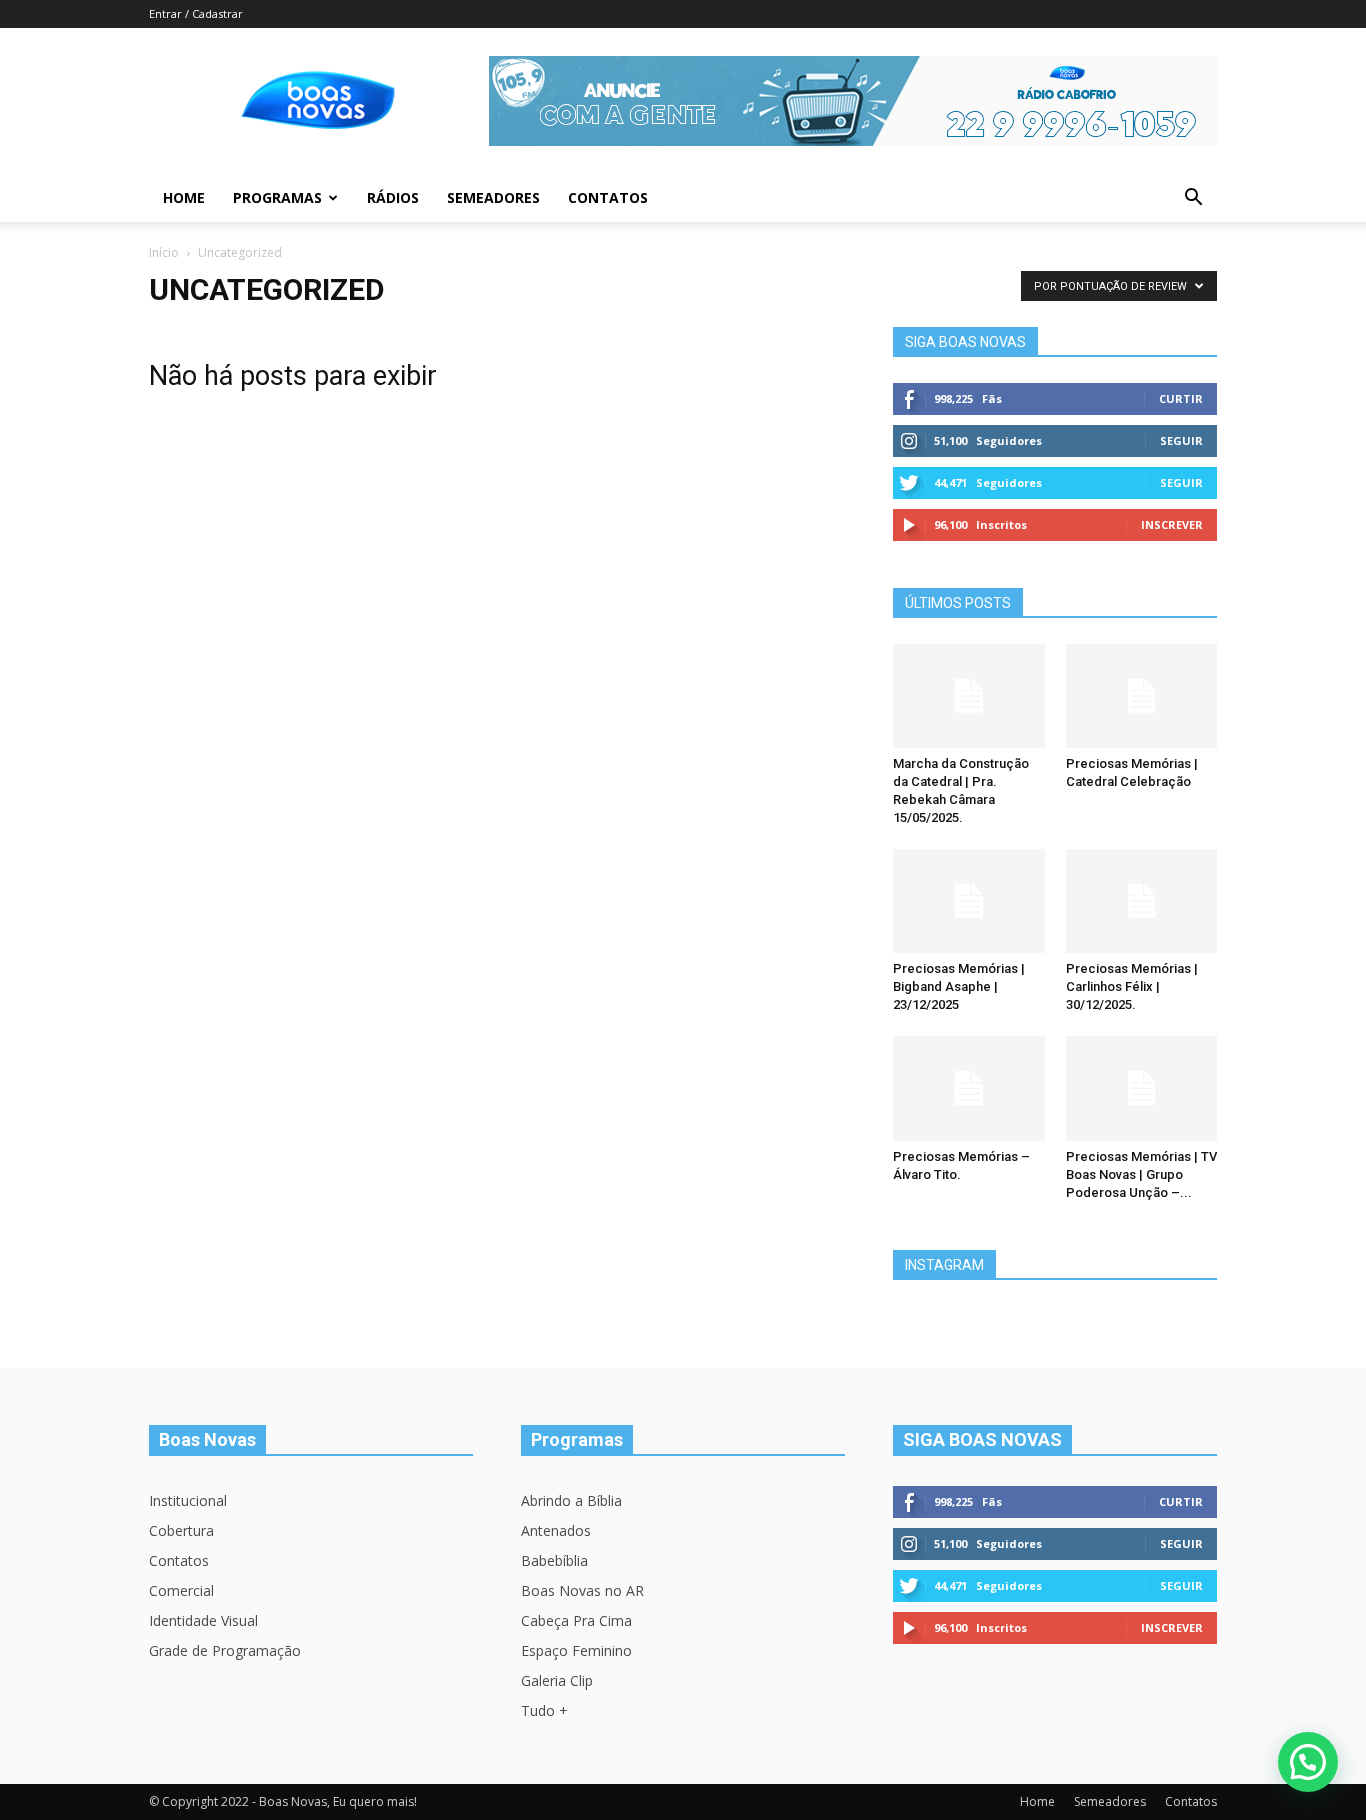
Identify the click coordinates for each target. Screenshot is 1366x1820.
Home (184, 197)
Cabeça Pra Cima (576, 1620)
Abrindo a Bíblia (571, 1500)
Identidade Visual (203, 1620)
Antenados (556, 1530)
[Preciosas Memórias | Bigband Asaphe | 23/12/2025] (969, 901)
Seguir (1181, 440)
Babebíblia (554, 1560)
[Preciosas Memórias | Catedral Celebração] (1142, 696)
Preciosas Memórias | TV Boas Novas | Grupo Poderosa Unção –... (1141, 1174)
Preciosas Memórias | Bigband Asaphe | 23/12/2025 (959, 986)
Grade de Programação (225, 1650)
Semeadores (493, 197)
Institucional (188, 1500)
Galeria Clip (557, 1680)
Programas (277, 197)
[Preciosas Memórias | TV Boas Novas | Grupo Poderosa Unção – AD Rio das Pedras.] (1142, 1088)
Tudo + (544, 1710)
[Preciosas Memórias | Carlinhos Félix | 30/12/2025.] (1142, 901)
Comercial (181, 1590)
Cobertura (181, 1530)
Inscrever (1172, 524)
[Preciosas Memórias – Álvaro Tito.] (969, 1088)
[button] (1193, 199)
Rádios (393, 197)
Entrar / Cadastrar (196, 13)
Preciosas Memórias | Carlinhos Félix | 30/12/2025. (1132, 986)
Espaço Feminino (576, 1650)
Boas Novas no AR (582, 1590)
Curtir (1181, 398)
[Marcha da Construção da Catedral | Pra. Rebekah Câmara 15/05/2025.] (969, 696)
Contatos (608, 197)
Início (164, 252)
